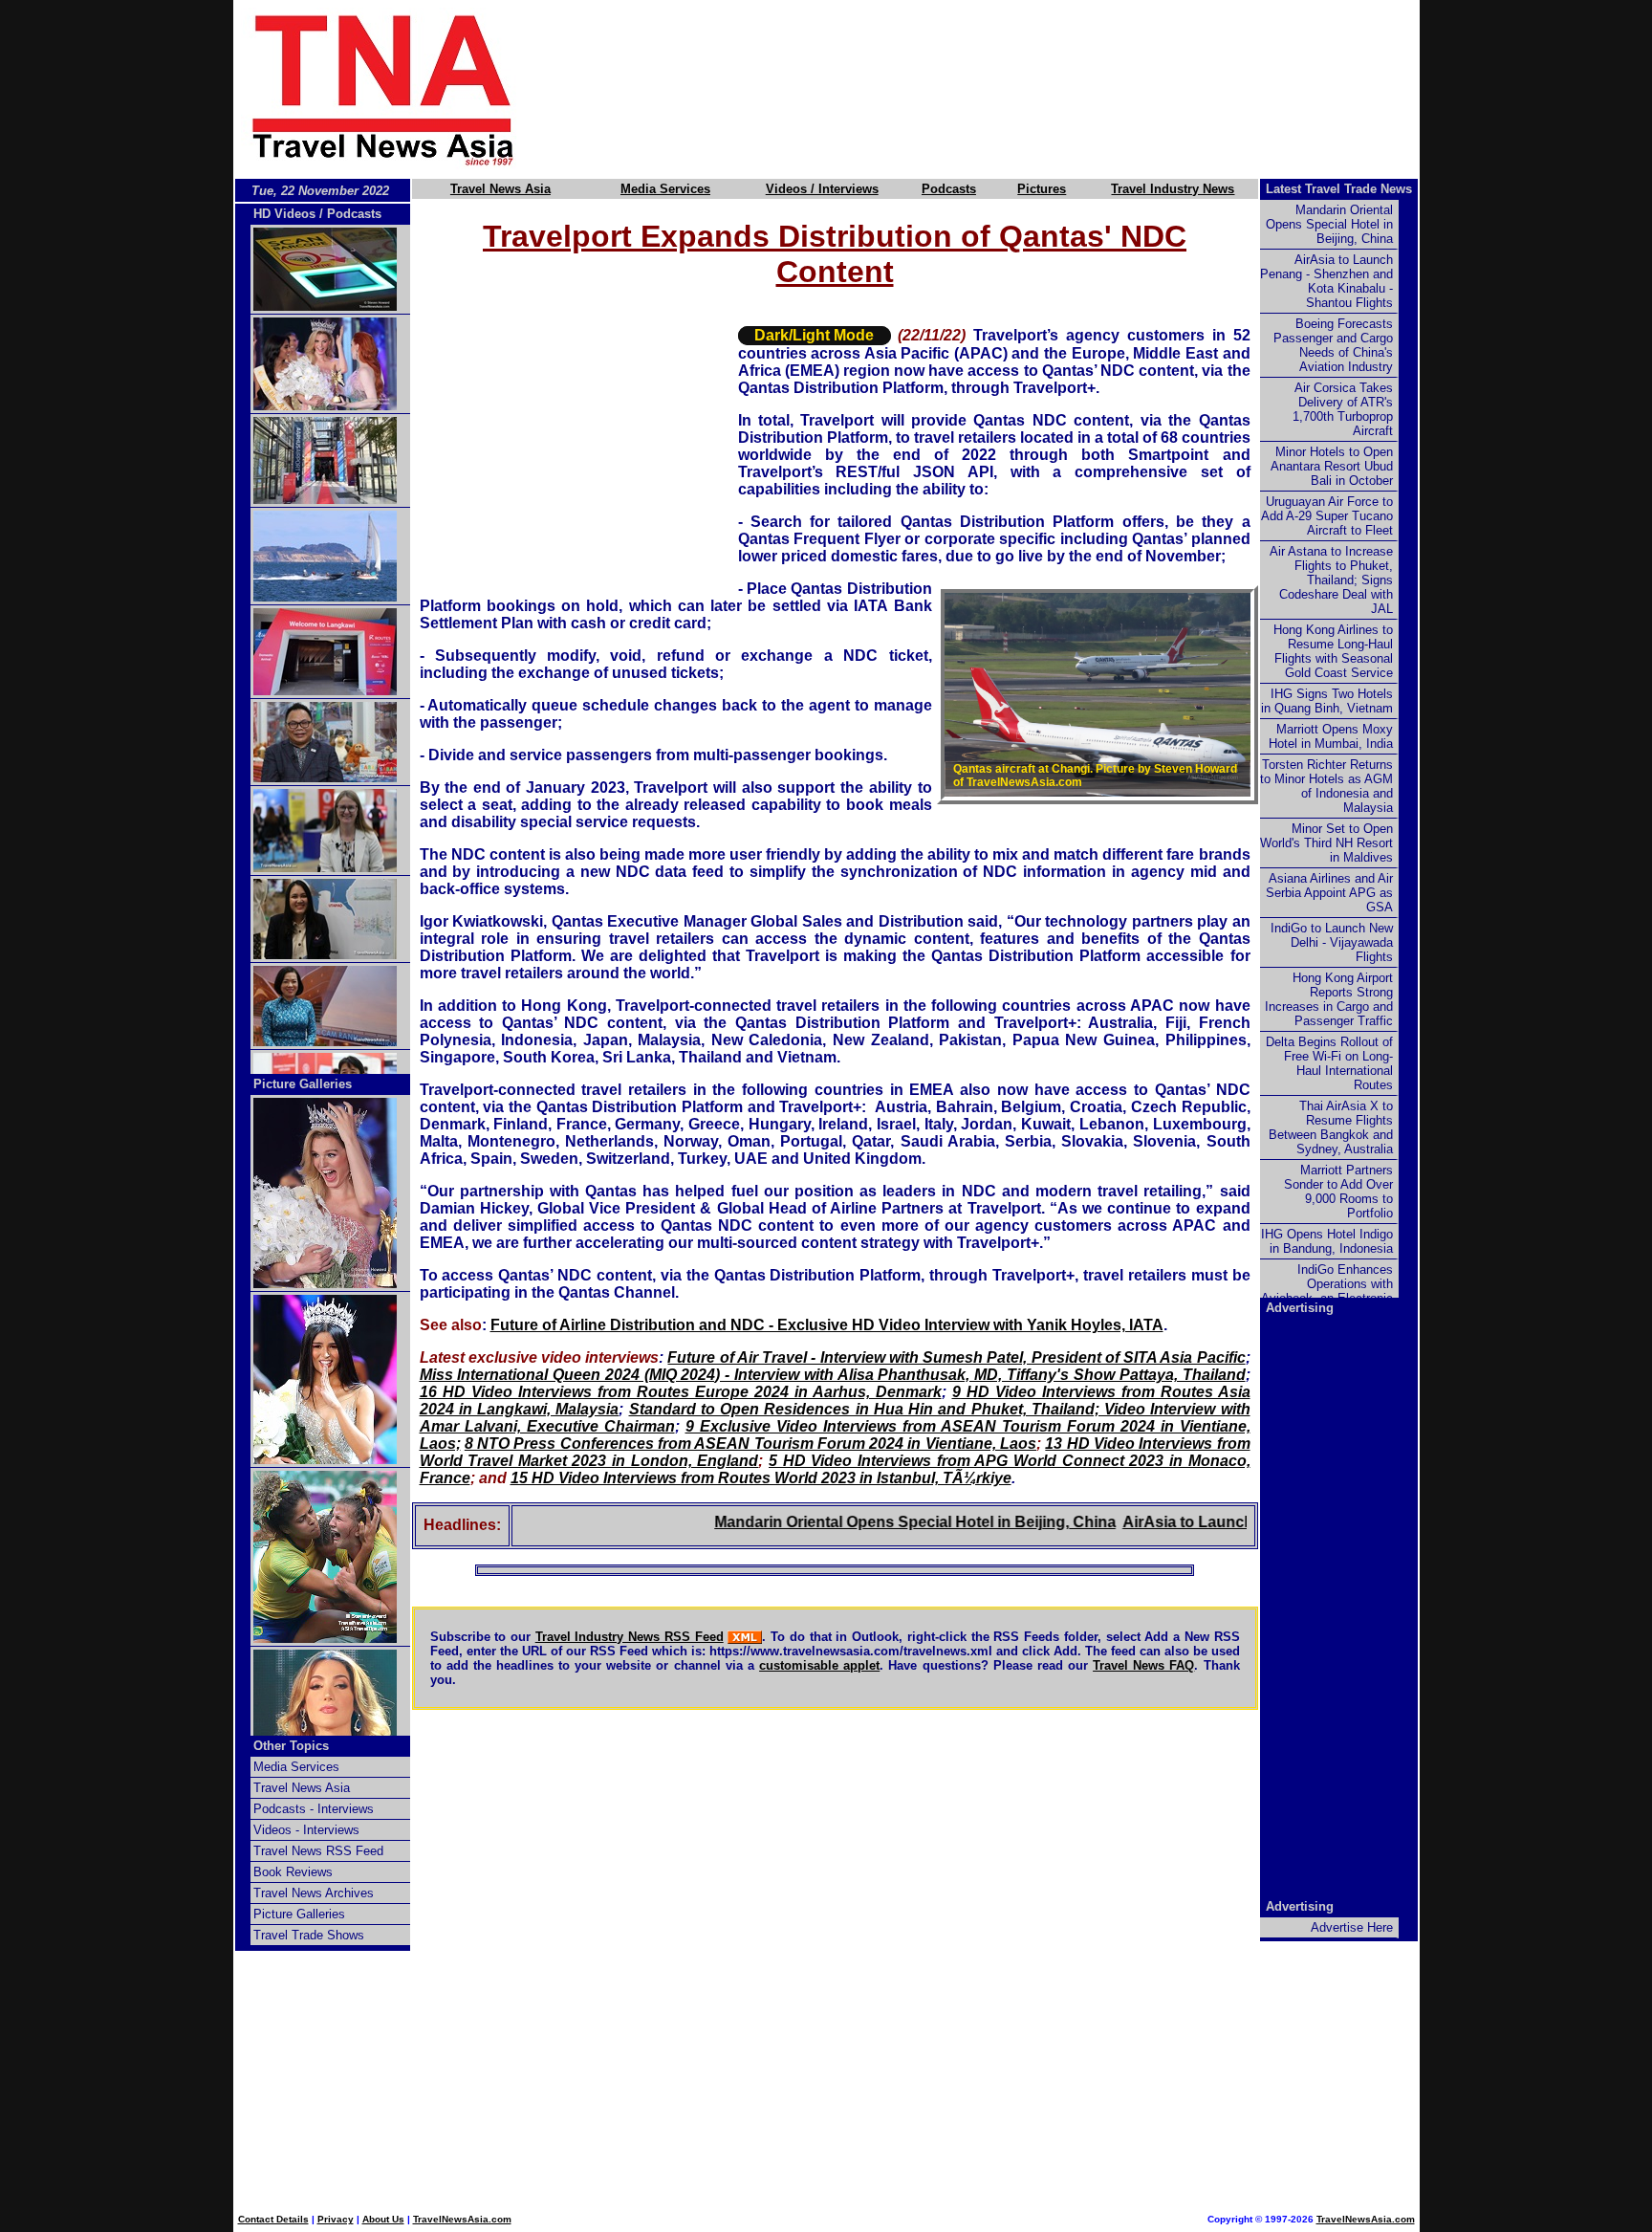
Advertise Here (1352, 1927)
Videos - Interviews (306, 1830)
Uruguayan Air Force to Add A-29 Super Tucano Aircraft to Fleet (1327, 516)
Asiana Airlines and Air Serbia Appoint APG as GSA (1329, 893)
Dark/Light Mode (814, 335)
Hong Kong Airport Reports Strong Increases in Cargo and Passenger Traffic (1329, 999)
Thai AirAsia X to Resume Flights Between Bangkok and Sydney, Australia (1331, 1127)
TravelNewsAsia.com (462, 2219)
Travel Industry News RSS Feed (630, 1637)
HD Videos (284, 214)
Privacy (336, 2219)
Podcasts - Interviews (314, 1809)
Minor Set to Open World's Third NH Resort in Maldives (1326, 843)
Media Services (665, 189)
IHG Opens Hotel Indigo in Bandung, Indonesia (1327, 1241)
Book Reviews (293, 1872)
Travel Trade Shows (309, 1935)
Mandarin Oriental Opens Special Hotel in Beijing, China (859, 1522)
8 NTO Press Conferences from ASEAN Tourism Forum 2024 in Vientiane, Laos (750, 1444)
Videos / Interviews (822, 189)
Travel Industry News (1173, 189)
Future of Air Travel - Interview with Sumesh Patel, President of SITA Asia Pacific (956, 1357)
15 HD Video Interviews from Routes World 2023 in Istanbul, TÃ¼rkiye (761, 1478)
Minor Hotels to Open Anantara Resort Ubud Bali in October (1332, 466)
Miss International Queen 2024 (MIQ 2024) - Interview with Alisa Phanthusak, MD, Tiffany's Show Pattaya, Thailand (833, 1375)
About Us (383, 2219)
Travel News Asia (500, 189)
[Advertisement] (1000, 89)
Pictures (1042, 189)
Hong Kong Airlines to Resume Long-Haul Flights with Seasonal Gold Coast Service (1333, 651)
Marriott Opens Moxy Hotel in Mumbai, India (1331, 736)
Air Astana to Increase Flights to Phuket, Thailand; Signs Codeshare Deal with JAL (1331, 580)
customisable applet (819, 1665)
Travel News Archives (314, 1893)
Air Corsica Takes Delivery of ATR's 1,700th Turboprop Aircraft (1343, 409)
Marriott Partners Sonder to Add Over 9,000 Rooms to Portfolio (1338, 1192)
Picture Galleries (303, 1084)
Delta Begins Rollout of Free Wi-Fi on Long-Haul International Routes (1329, 1063)
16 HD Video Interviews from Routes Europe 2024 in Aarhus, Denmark (681, 1392)
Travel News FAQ (1143, 1665)
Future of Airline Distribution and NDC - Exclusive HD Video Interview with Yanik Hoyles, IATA (827, 1325)
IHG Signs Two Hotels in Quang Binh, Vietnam (1327, 701)
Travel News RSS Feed (318, 1851)
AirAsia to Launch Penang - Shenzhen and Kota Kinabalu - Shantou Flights (1326, 281)
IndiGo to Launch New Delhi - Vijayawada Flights (1332, 942)
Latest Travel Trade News (1339, 189)
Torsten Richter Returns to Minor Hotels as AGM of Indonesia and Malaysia (1326, 786)
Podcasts (949, 189)
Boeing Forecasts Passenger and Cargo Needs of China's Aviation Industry (1333, 345)
